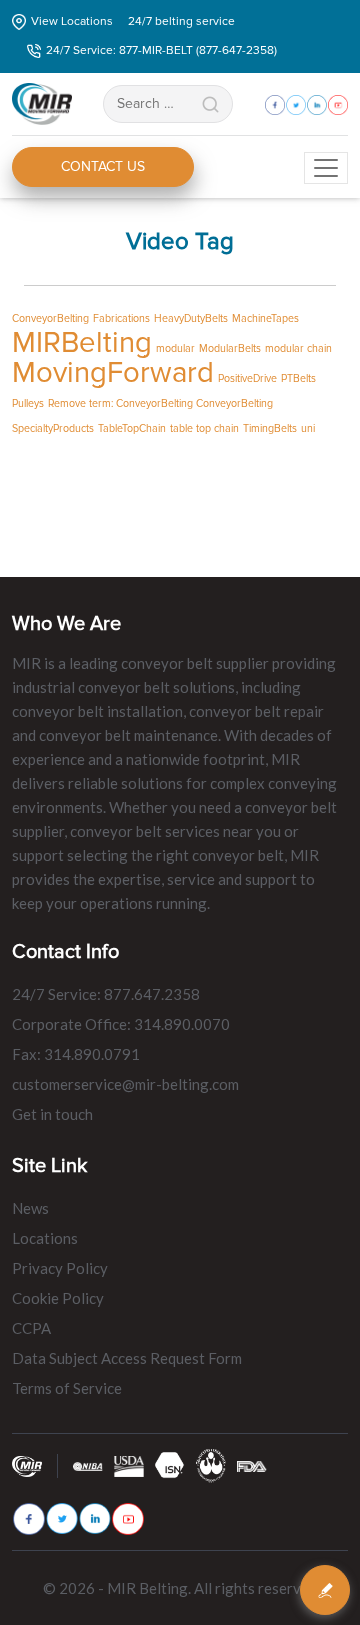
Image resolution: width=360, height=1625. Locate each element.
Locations (45, 1238)
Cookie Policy (58, 1298)
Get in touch (52, 1114)
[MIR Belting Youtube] (128, 1519)
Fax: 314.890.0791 (76, 1054)
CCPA (31, 1328)
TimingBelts (270, 428)
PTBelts (298, 378)
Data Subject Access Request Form (127, 1358)
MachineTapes (265, 318)
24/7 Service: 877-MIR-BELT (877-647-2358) (161, 50)
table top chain (204, 428)
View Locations (72, 21)
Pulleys (28, 403)
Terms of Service (67, 1388)
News (30, 1208)
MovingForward (113, 373)
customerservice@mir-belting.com (125, 1084)
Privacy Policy (60, 1268)
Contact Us (103, 166)
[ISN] (170, 1464)
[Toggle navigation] (326, 168)
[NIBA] (88, 1465)
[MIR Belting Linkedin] (95, 1518)
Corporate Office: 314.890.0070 (121, 1024)
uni (308, 428)
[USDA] (129, 1465)
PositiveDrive (247, 378)
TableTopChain (132, 428)
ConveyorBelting (50, 318)
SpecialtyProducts (53, 428)
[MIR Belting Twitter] (62, 1518)
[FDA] (252, 1465)
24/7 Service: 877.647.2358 (106, 994)
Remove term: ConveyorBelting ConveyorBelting (160, 403)
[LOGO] (211, 1464)
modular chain (298, 348)
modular (175, 348)
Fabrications (121, 318)
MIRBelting (82, 343)
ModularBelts (230, 348)
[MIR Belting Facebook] (29, 1519)
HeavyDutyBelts (191, 318)
